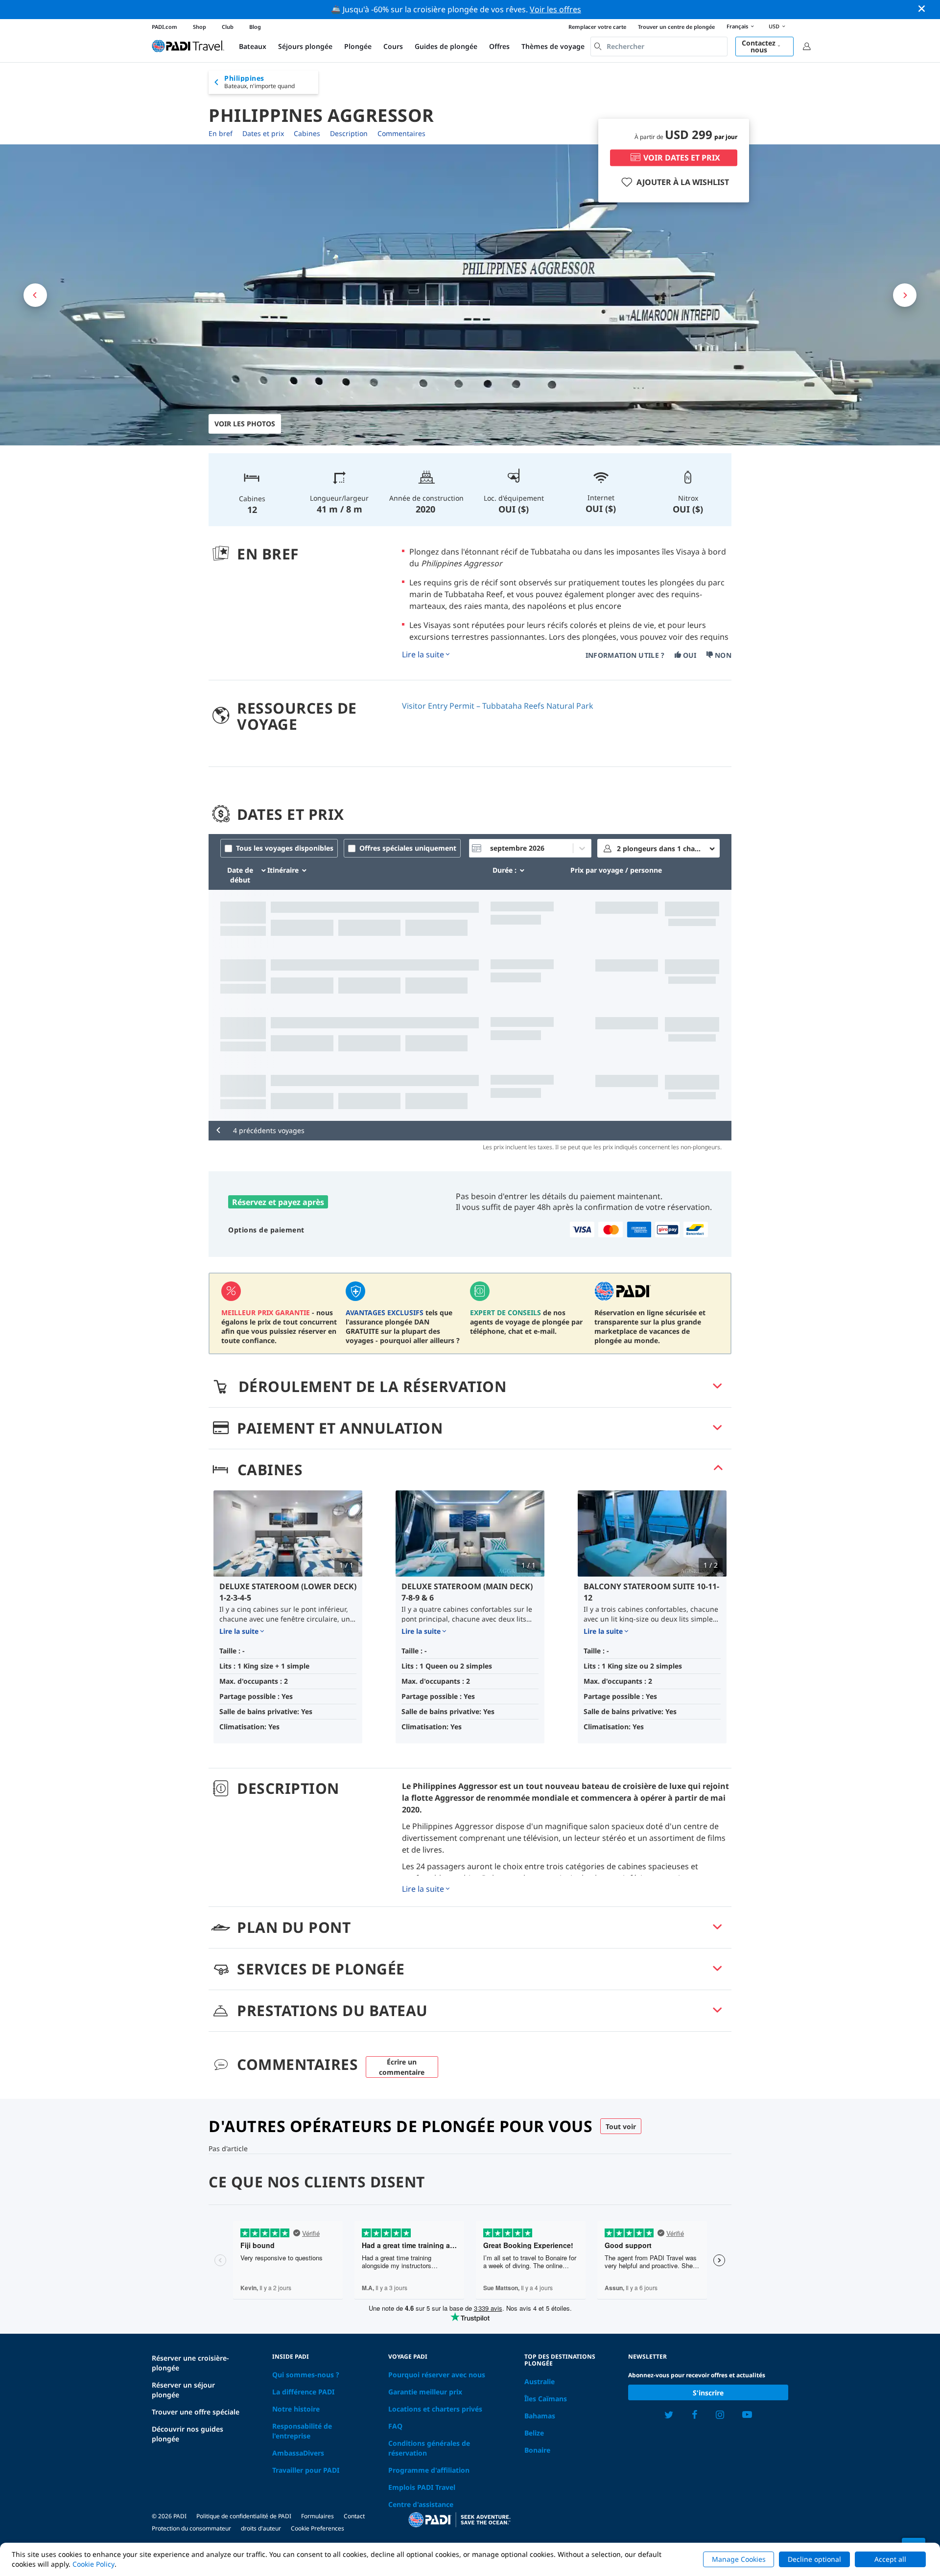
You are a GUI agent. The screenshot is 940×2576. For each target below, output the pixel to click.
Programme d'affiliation (429, 2470)
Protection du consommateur (191, 2528)
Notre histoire (296, 2409)
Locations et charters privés (435, 2409)
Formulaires (317, 2516)
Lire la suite (423, 654)
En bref (221, 133)
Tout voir (621, 2126)
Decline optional (814, 2559)
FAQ (395, 2426)
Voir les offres (555, 9)
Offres (499, 46)
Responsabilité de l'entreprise (302, 2431)
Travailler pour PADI (306, 2470)
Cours (393, 46)
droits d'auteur (261, 2528)
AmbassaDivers (298, 2453)
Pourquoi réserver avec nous (437, 2375)
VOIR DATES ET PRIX (682, 158)
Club (228, 27)
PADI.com (164, 27)
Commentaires (401, 133)
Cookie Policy (94, 2564)
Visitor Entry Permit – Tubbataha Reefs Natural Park (498, 706)
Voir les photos (245, 424)
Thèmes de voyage (553, 46)
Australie (540, 2381)
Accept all (890, 2559)
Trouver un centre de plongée (676, 27)
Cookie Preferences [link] (317, 2528)
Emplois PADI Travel (422, 2487)
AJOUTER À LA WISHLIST (683, 182)
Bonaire (537, 2450)
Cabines (307, 133)
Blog (255, 27)
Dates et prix (263, 133)
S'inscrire (708, 2393)
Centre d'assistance (421, 2504)
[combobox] (659, 46)
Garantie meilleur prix (425, 2392)
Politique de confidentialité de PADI (244, 2516)
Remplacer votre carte (597, 27)
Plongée (358, 46)
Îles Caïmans (546, 2399)
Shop (200, 27)
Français (737, 26)
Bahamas (540, 2416)
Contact (354, 2516)
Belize (534, 2433)
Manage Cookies (739, 2559)
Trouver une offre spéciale (196, 2412)
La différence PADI (303, 2392)
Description (349, 133)
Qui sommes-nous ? (306, 2375)
